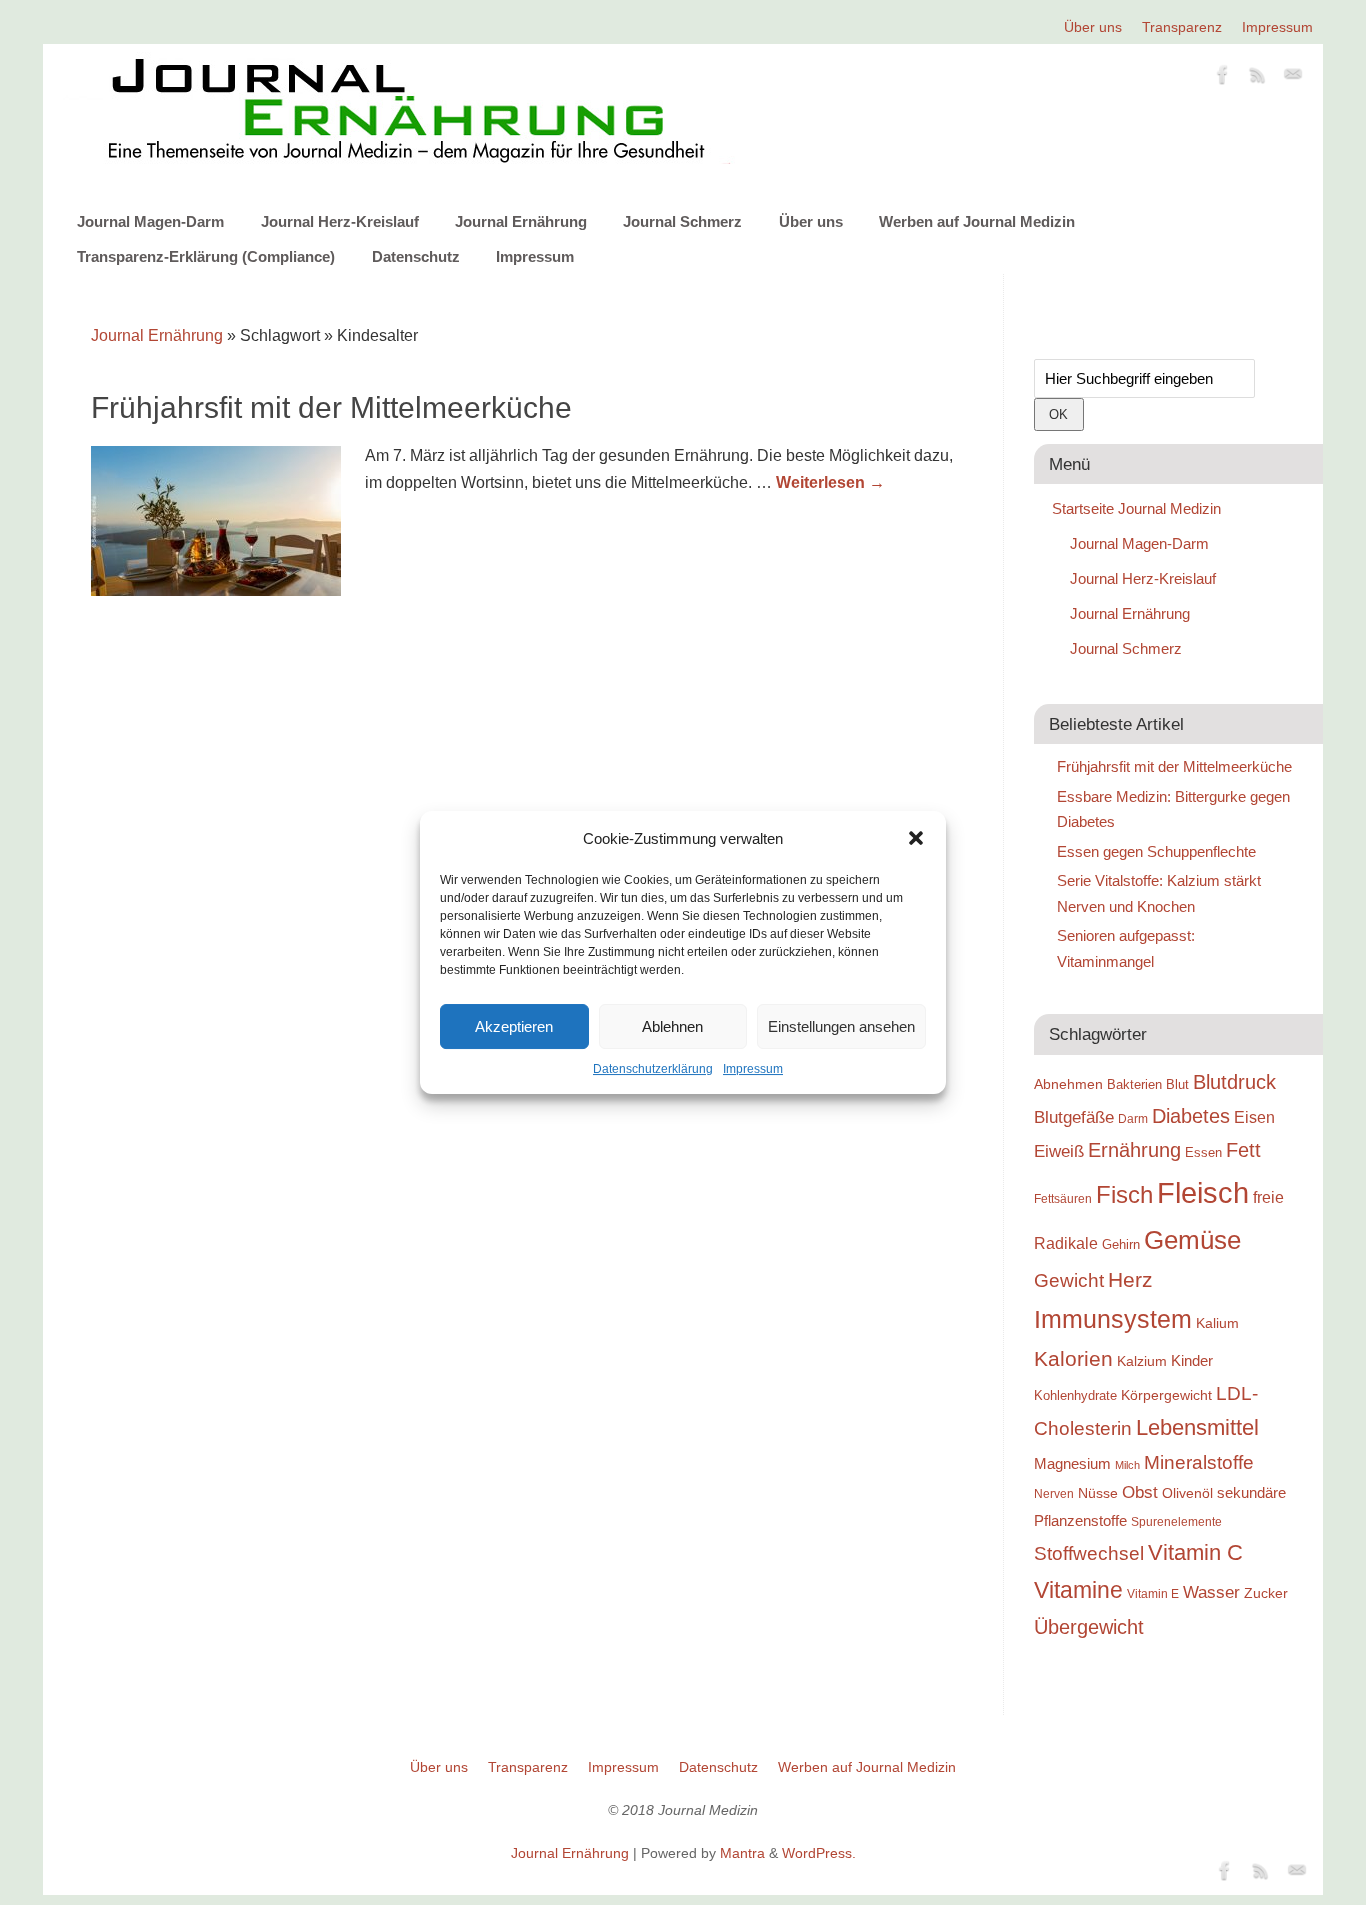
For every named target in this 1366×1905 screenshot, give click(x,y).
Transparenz (1182, 27)
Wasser (1211, 1592)
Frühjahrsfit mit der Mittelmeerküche (331, 407)
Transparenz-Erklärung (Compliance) (206, 256)
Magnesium (1072, 1463)
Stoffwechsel (1089, 1553)
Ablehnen (672, 1026)
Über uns (1093, 27)
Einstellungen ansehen (841, 1026)
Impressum (753, 1069)
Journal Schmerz (682, 221)
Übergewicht (1089, 1627)
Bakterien (1134, 1084)
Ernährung (1134, 1150)
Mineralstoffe (1199, 1462)
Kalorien (1073, 1359)
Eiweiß (1059, 1151)
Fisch (1124, 1195)
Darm (1133, 1118)
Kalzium (1142, 1361)
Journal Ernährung (521, 221)
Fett (1243, 1150)
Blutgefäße (1074, 1117)
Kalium (1217, 1323)
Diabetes (1191, 1116)
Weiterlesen (830, 482)
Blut (1177, 1084)
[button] (916, 838)
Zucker (1266, 1593)
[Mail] (1293, 78)
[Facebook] (1223, 78)
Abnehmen (1068, 1084)
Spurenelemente (1176, 1521)
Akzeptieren (514, 1026)
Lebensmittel (1197, 1427)
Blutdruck (1234, 1082)
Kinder (1192, 1360)
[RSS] (1258, 78)
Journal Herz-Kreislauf (340, 221)
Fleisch (1203, 1192)
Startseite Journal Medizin (1136, 508)
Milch (1127, 1465)
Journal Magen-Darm (150, 221)
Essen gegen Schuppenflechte (1156, 851)
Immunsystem (1113, 1319)
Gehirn (1121, 1244)
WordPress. (819, 1853)
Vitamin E (1153, 1593)
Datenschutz (416, 256)
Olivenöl (1187, 1493)
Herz (1130, 1280)
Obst (1140, 1492)
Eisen (1254, 1117)
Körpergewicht (1166, 1395)
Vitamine (1078, 1590)
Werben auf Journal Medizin (977, 221)
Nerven (1054, 1493)
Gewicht (1069, 1280)
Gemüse (1192, 1240)
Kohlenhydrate (1075, 1395)
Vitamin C (1195, 1552)
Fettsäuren (1063, 1198)
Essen (1203, 1152)
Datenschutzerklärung (653, 1069)
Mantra (742, 1853)
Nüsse (1098, 1493)
